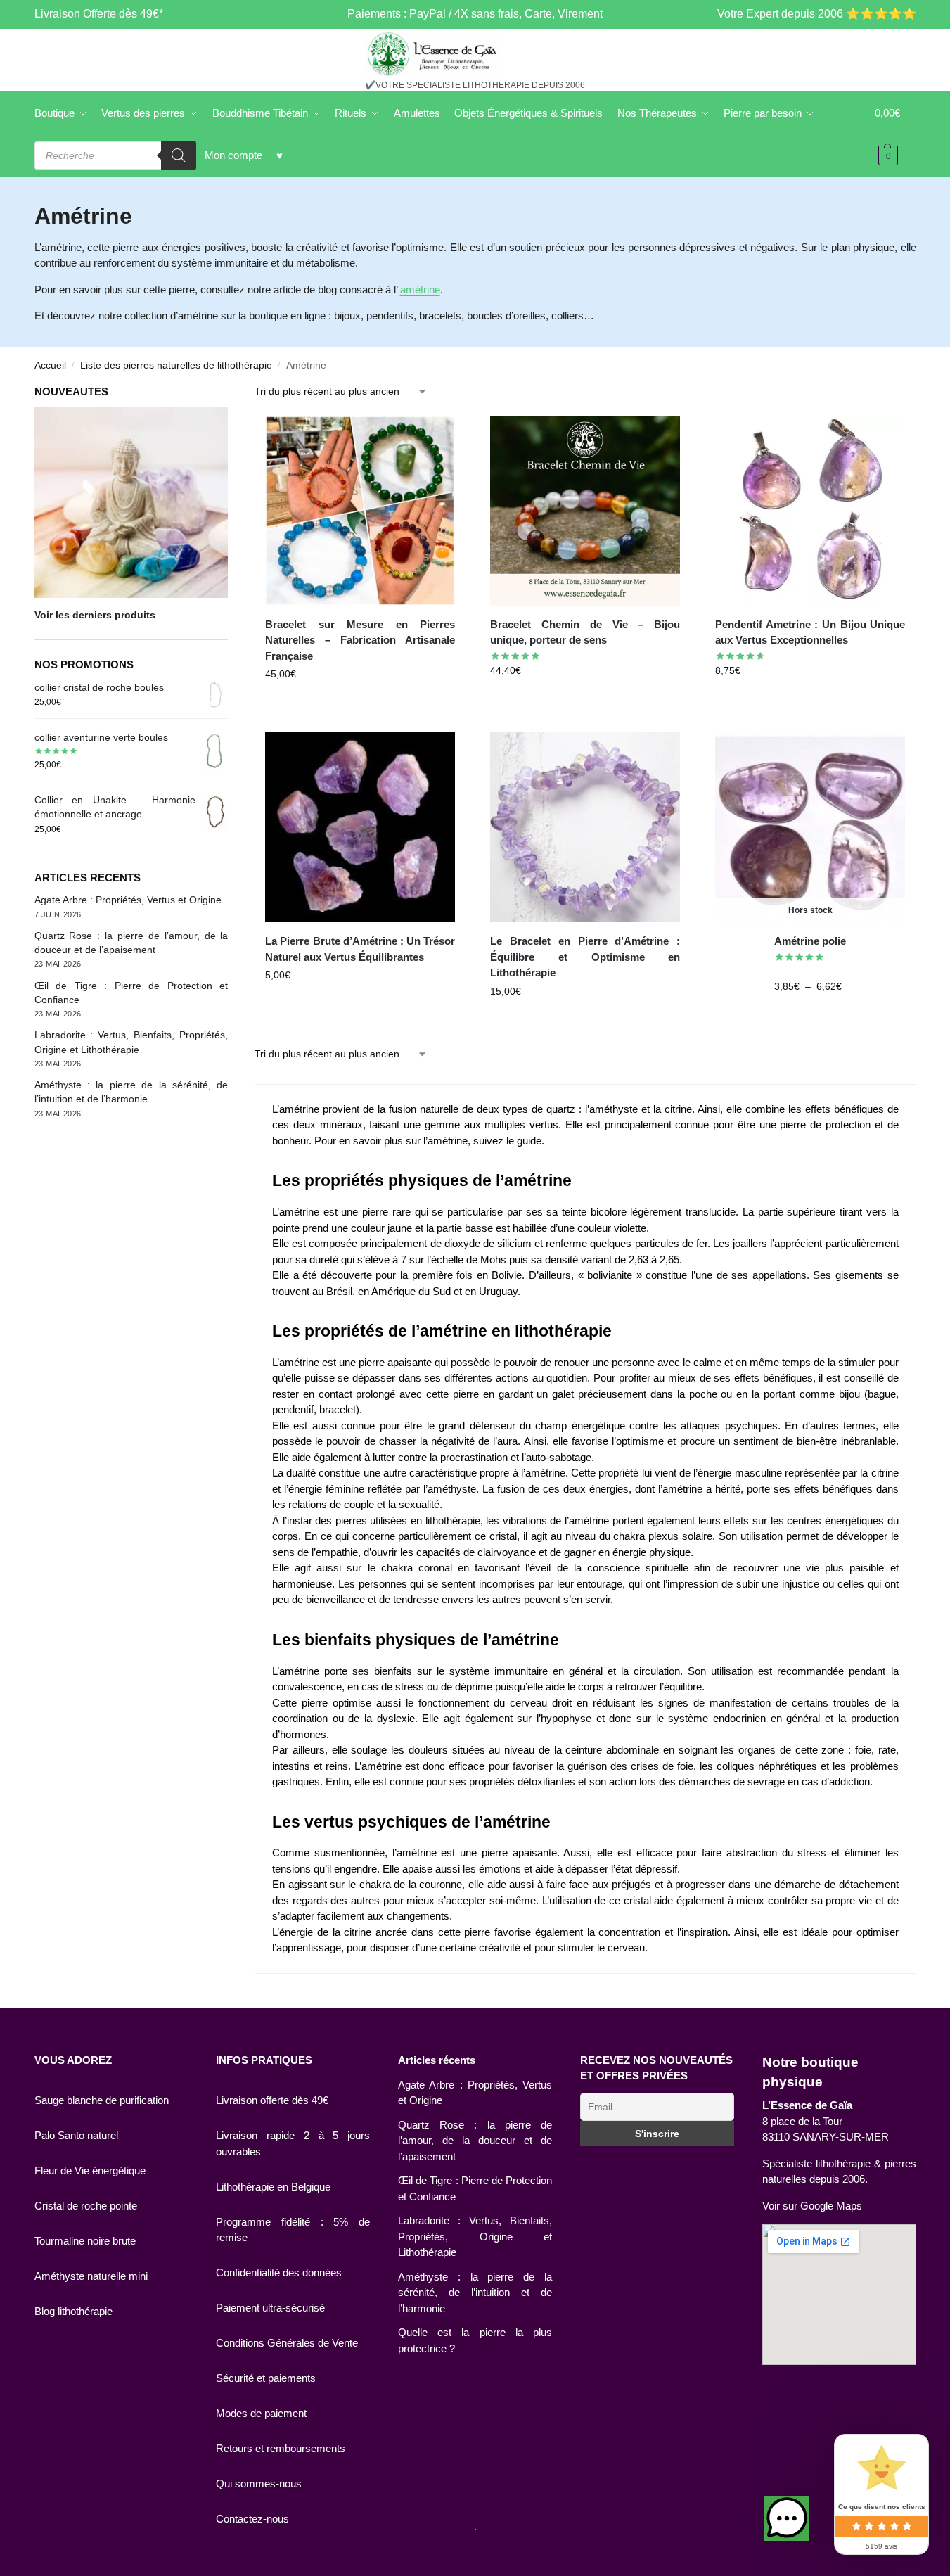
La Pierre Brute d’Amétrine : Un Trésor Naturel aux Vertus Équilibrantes (360, 949)
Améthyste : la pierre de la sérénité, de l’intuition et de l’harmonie (475, 2293)
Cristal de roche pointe (86, 2206)
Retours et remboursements (281, 2448)
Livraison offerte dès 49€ (272, 2100)
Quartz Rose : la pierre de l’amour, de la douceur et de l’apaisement (475, 2141)
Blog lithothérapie (73, 2311)
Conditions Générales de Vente (287, 2343)
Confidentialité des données (279, 2272)
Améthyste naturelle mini (91, 2276)
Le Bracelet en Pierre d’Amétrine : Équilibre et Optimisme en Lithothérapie (585, 957)
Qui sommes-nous (259, 2483)
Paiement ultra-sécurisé (270, 2308)
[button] (787, 2518)
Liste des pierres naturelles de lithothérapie (176, 365)
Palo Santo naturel (76, 2135)
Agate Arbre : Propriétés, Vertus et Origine (128, 900)
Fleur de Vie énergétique (90, 2170)
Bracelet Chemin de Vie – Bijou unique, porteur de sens (585, 632)
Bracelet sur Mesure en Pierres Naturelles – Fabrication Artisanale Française (360, 640)
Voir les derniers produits (95, 615)
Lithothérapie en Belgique (273, 2187)
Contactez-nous (252, 2519)
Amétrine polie (810, 941)
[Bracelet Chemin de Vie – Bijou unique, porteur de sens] (585, 511)
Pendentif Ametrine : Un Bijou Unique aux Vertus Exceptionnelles (810, 632)
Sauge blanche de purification (102, 2100)
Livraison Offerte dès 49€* (99, 14)
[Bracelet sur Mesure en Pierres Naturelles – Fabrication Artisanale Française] (360, 511)
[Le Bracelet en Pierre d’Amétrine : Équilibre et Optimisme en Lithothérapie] (585, 827)
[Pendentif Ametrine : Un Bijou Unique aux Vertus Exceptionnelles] (810, 511)
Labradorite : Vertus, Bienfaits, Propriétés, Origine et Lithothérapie (475, 2236)
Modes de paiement (261, 2413)
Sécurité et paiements (266, 2378)
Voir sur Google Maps (812, 2206)
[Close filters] (232, 393)
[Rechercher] (179, 155)
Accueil (50, 365)
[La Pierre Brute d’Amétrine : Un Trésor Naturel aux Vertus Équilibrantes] (360, 827)
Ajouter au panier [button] (360, 704)
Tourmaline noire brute (85, 2241)
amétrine (420, 289)
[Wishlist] (434, 437)
